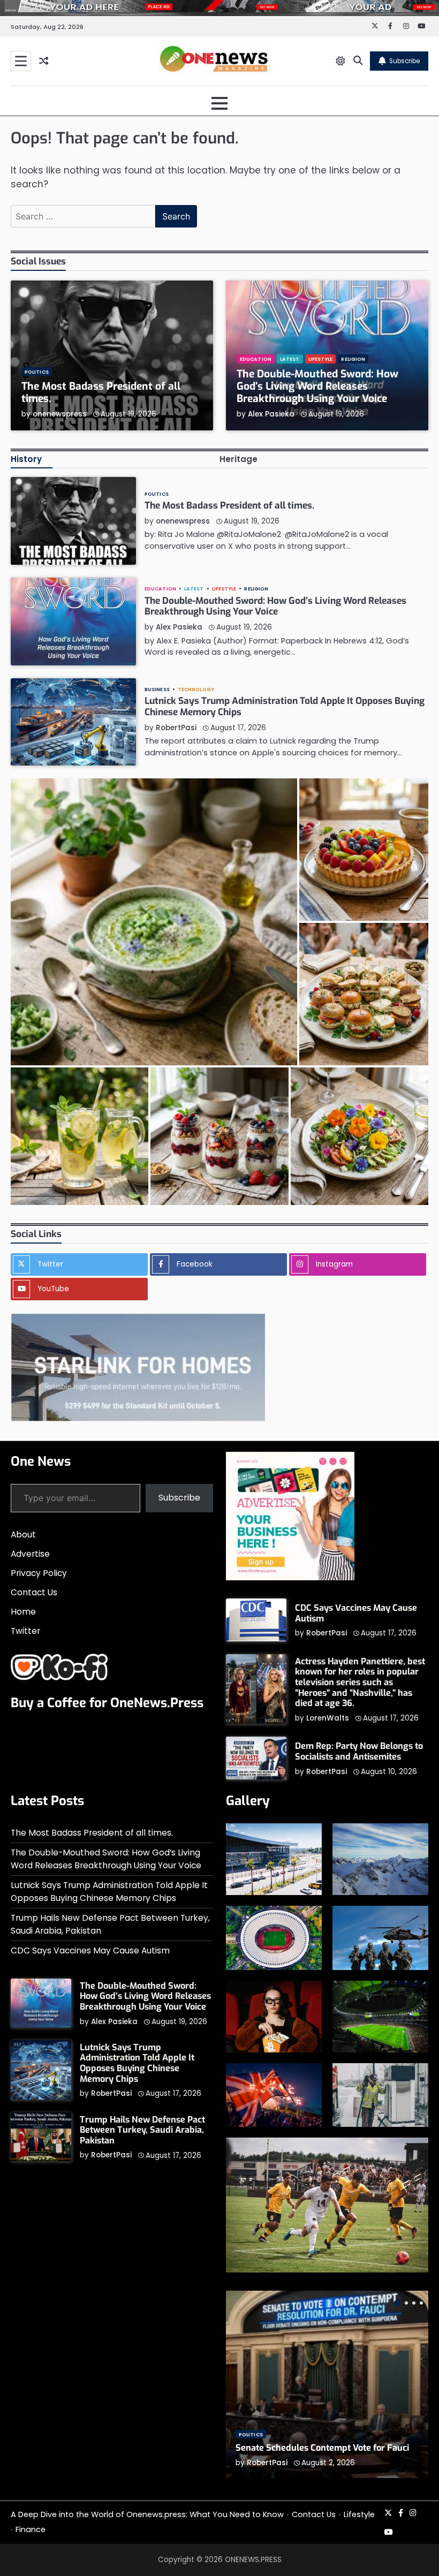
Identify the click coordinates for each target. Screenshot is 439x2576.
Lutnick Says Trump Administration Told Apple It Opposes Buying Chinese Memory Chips (285, 707)
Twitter (25, 1631)
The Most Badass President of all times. (101, 392)
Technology (196, 689)
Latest (290, 359)
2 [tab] (406, 2303)
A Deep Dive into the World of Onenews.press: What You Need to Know (147, 2514)
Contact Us (34, 1592)
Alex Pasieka (271, 414)
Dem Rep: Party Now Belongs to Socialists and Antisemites (359, 1751)
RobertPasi (176, 728)
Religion (353, 359)
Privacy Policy (39, 1573)
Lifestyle (321, 359)
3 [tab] (414, 2303)
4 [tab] (421, 2303)
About (23, 1535)
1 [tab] (397, 2303)
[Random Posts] (44, 61)
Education (256, 359)
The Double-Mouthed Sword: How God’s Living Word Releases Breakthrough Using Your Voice (317, 386)
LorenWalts (328, 1718)
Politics (37, 372)
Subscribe (404, 61)
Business (157, 689)
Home (23, 1612)
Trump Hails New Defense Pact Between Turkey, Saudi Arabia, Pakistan (142, 2130)
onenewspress (60, 414)
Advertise (30, 1554)
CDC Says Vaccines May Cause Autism (356, 1613)
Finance (31, 2529)
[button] (154, 922)
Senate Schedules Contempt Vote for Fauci (322, 2448)
